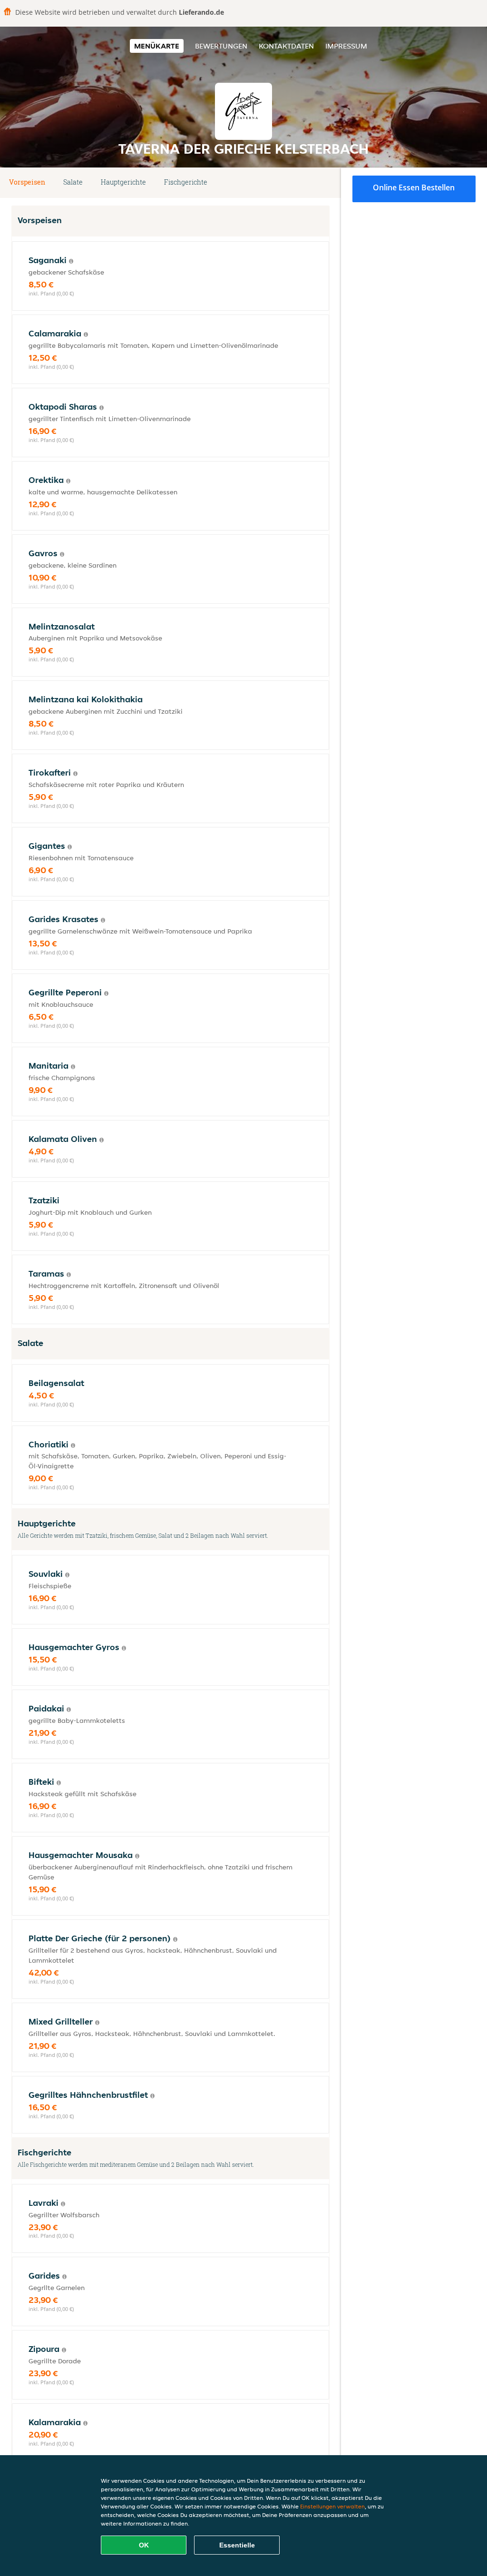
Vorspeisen (27, 182)
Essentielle (237, 2545)
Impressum (346, 46)
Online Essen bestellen (414, 187)
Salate (73, 182)
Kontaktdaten (286, 46)
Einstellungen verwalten (332, 2506)
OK (144, 2545)
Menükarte (157, 46)
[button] (326, 183)
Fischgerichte (186, 182)
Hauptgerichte (123, 182)
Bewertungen (221, 46)
